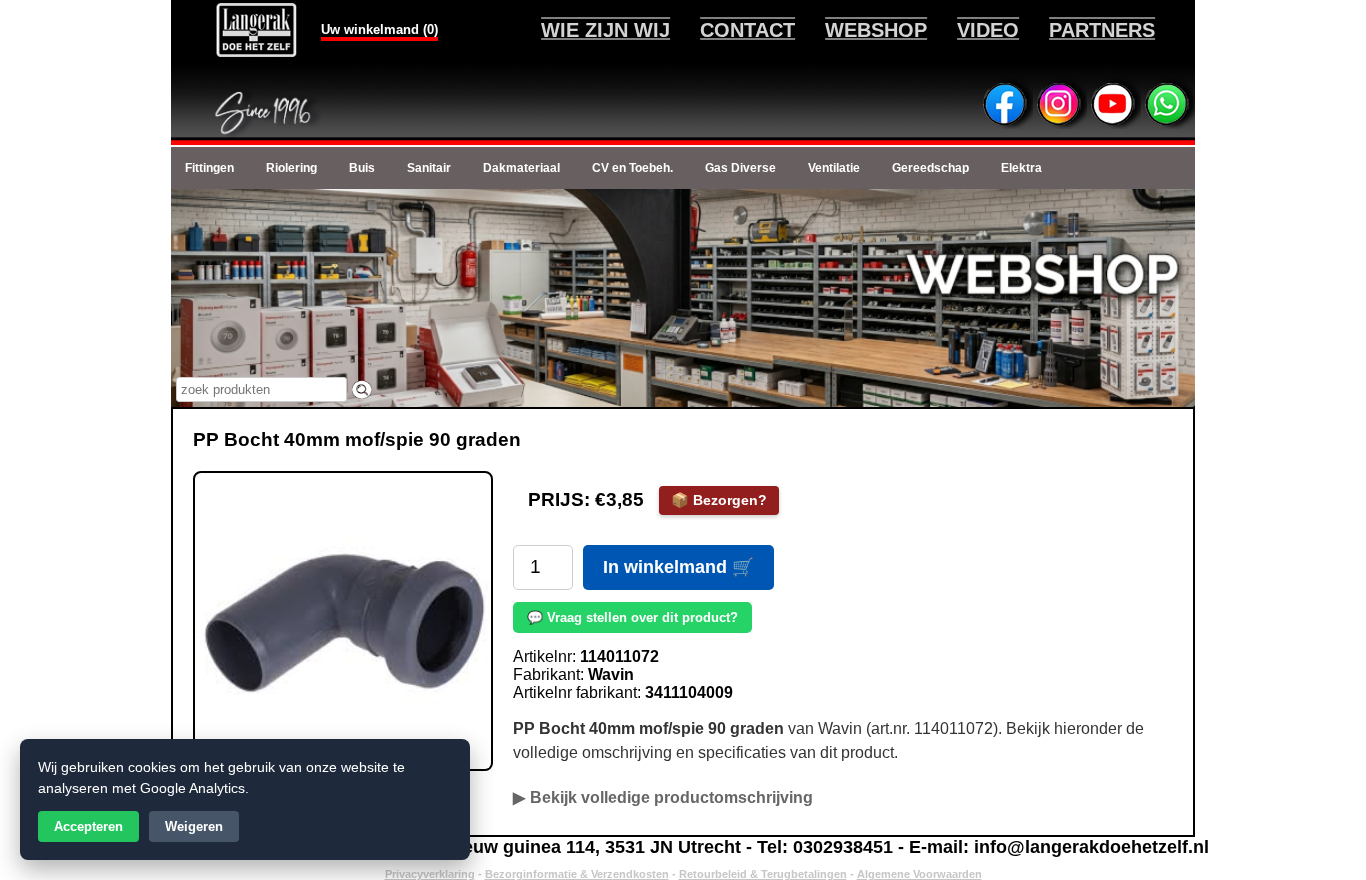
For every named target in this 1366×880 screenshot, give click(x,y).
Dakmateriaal (521, 168)
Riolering (291, 168)
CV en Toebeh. (632, 168)
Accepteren (88, 826)
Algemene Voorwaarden (919, 874)
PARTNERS (1102, 30)
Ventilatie (834, 168)
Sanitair (429, 168)
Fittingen (209, 168)
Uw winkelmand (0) (379, 29)
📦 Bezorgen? (719, 500)
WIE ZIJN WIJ (605, 30)
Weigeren (194, 826)
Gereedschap (930, 168)
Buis (362, 168)
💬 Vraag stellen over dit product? (632, 617)
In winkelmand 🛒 (678, 567)
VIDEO (988, 30)
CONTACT (747, 30)
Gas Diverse (740, 168)
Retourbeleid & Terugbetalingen (763, 874)
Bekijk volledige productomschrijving (671, 797)
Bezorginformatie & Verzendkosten (577, 874)
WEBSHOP (876, 30)
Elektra (1021, 168)
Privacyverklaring (430, 874)
